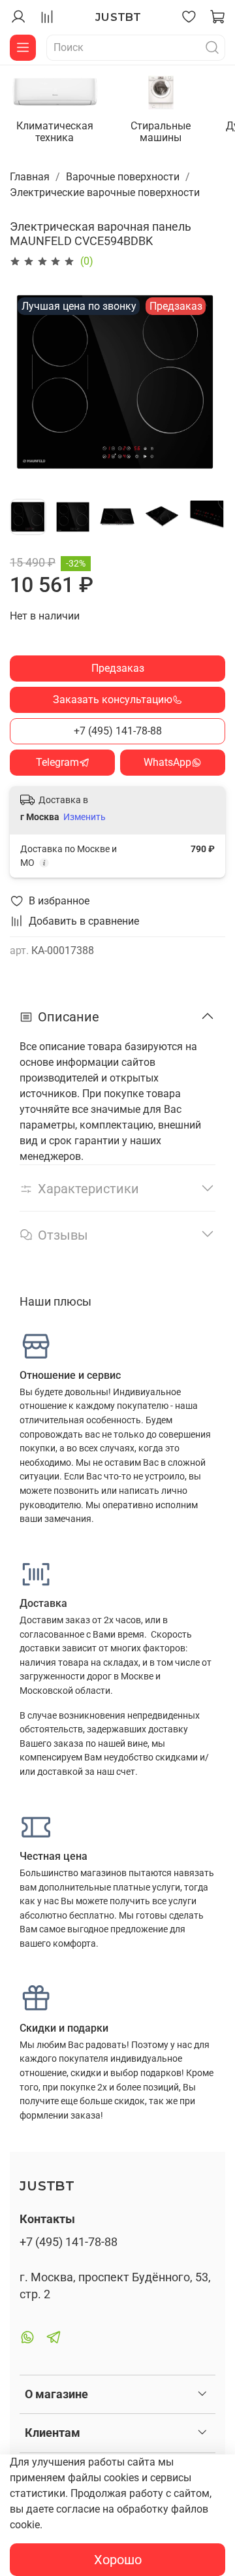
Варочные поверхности (123, 177)
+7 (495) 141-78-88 (118, 731)
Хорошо (118, 2560)
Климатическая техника (55, 131)
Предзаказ (118, 668)
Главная (30, 177)
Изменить (85, 817)
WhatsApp (167, 762)
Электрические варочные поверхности (105, 192)
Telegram (57, 762)
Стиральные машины (161, 131)
